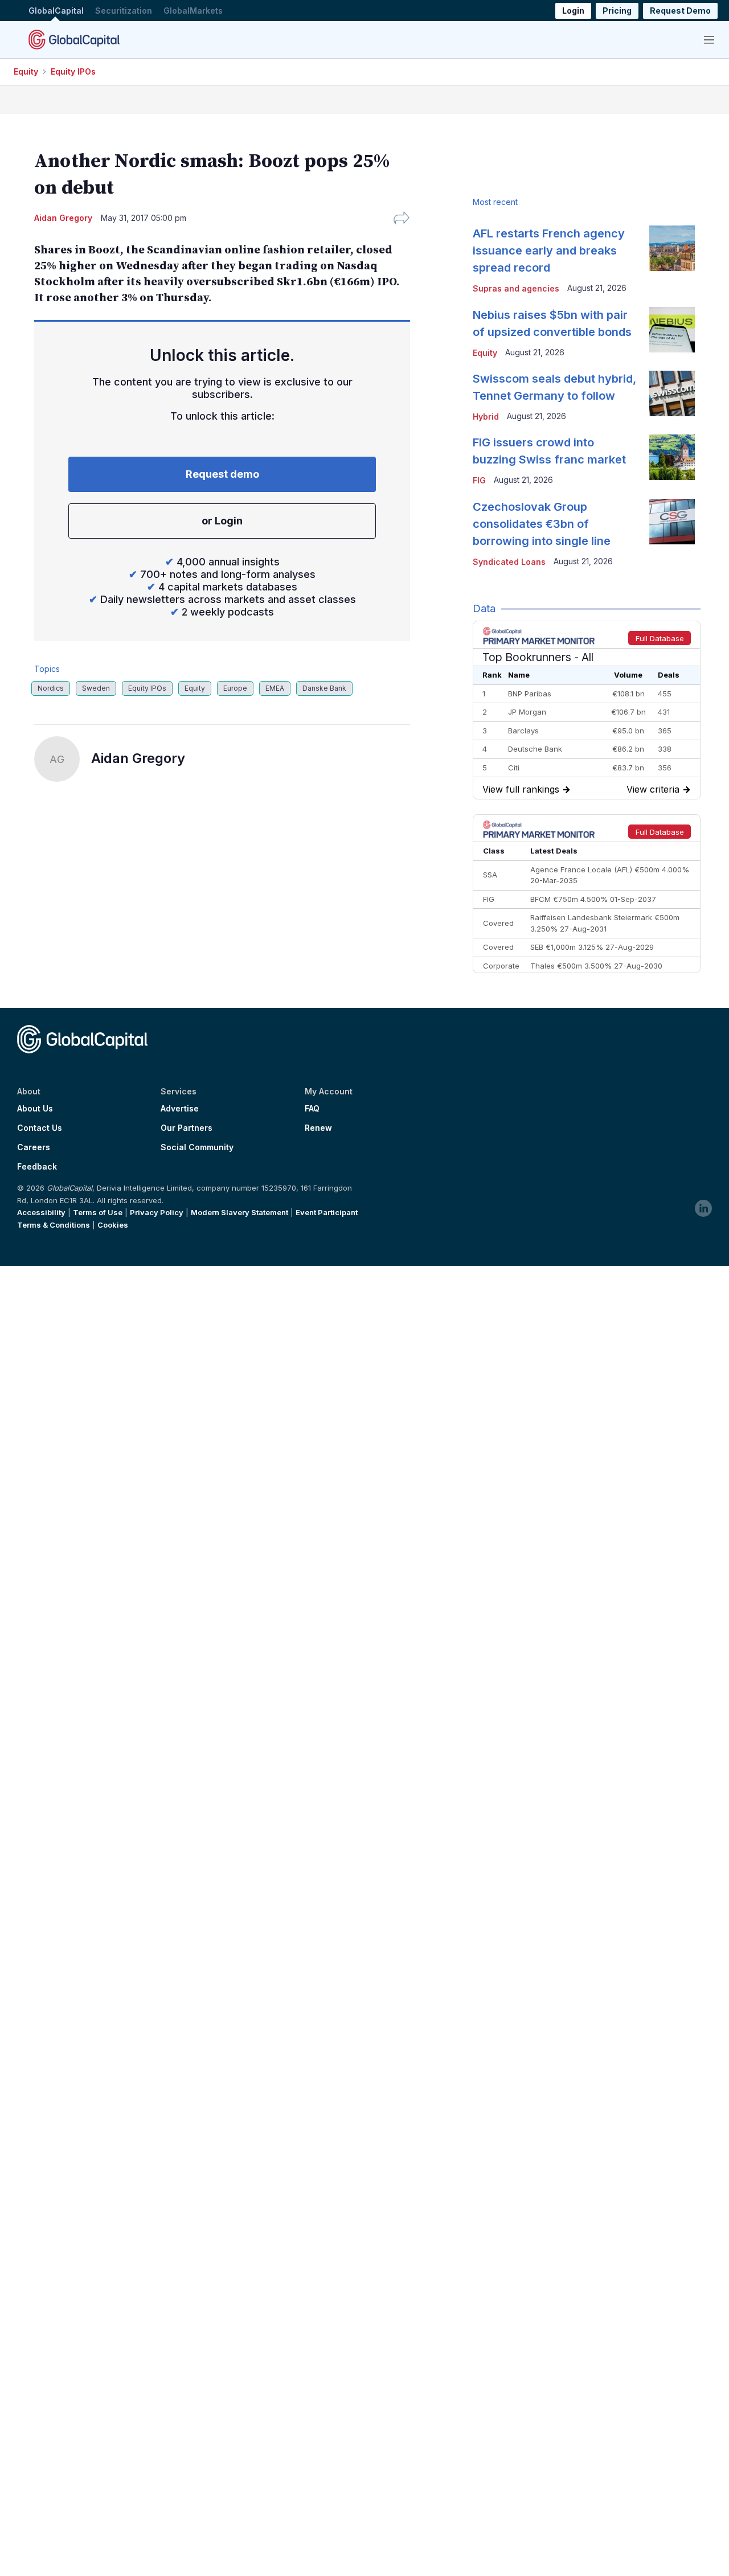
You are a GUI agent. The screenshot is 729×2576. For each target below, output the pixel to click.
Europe (235, 688)
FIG (479, 480)
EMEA (275, 688)
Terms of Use (98, 1212)
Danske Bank (324, 688)
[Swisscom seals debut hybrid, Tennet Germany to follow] (672, 393)
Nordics (51, 688)
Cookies (113, 1225)
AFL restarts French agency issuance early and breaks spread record (549, 251)
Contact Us (40, 1128)
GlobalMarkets (193, 11)
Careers (34, 1147)
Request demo (222, 474)
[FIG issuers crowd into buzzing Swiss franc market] (672, 457)
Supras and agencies (516, 288)
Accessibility (41, 1212)
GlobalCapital (56, 11)
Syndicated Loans (509, 562)
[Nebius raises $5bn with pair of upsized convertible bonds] (672, 330)
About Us (35, 1109)
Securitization (124, 11)
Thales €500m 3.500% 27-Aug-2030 (596, 966)
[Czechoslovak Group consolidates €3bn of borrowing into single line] (672, 522)
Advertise (180, 1109)
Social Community (197, 1147)
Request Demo (680, 11)
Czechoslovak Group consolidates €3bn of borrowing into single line (542, 524)
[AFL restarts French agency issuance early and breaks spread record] (672, 248)
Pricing (617, 11)
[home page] (74, 39)
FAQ (312, 1109)
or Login (222, 521)
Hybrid (486, 417)
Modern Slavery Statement (239, 1212)
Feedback (37, 1167)
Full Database (660, 638)
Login (573, 11)
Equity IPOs (73, 71)
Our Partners (187, 1128)
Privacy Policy (157, 1212)
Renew (318, 1128)
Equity (26, 71)
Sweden (96, 688)
